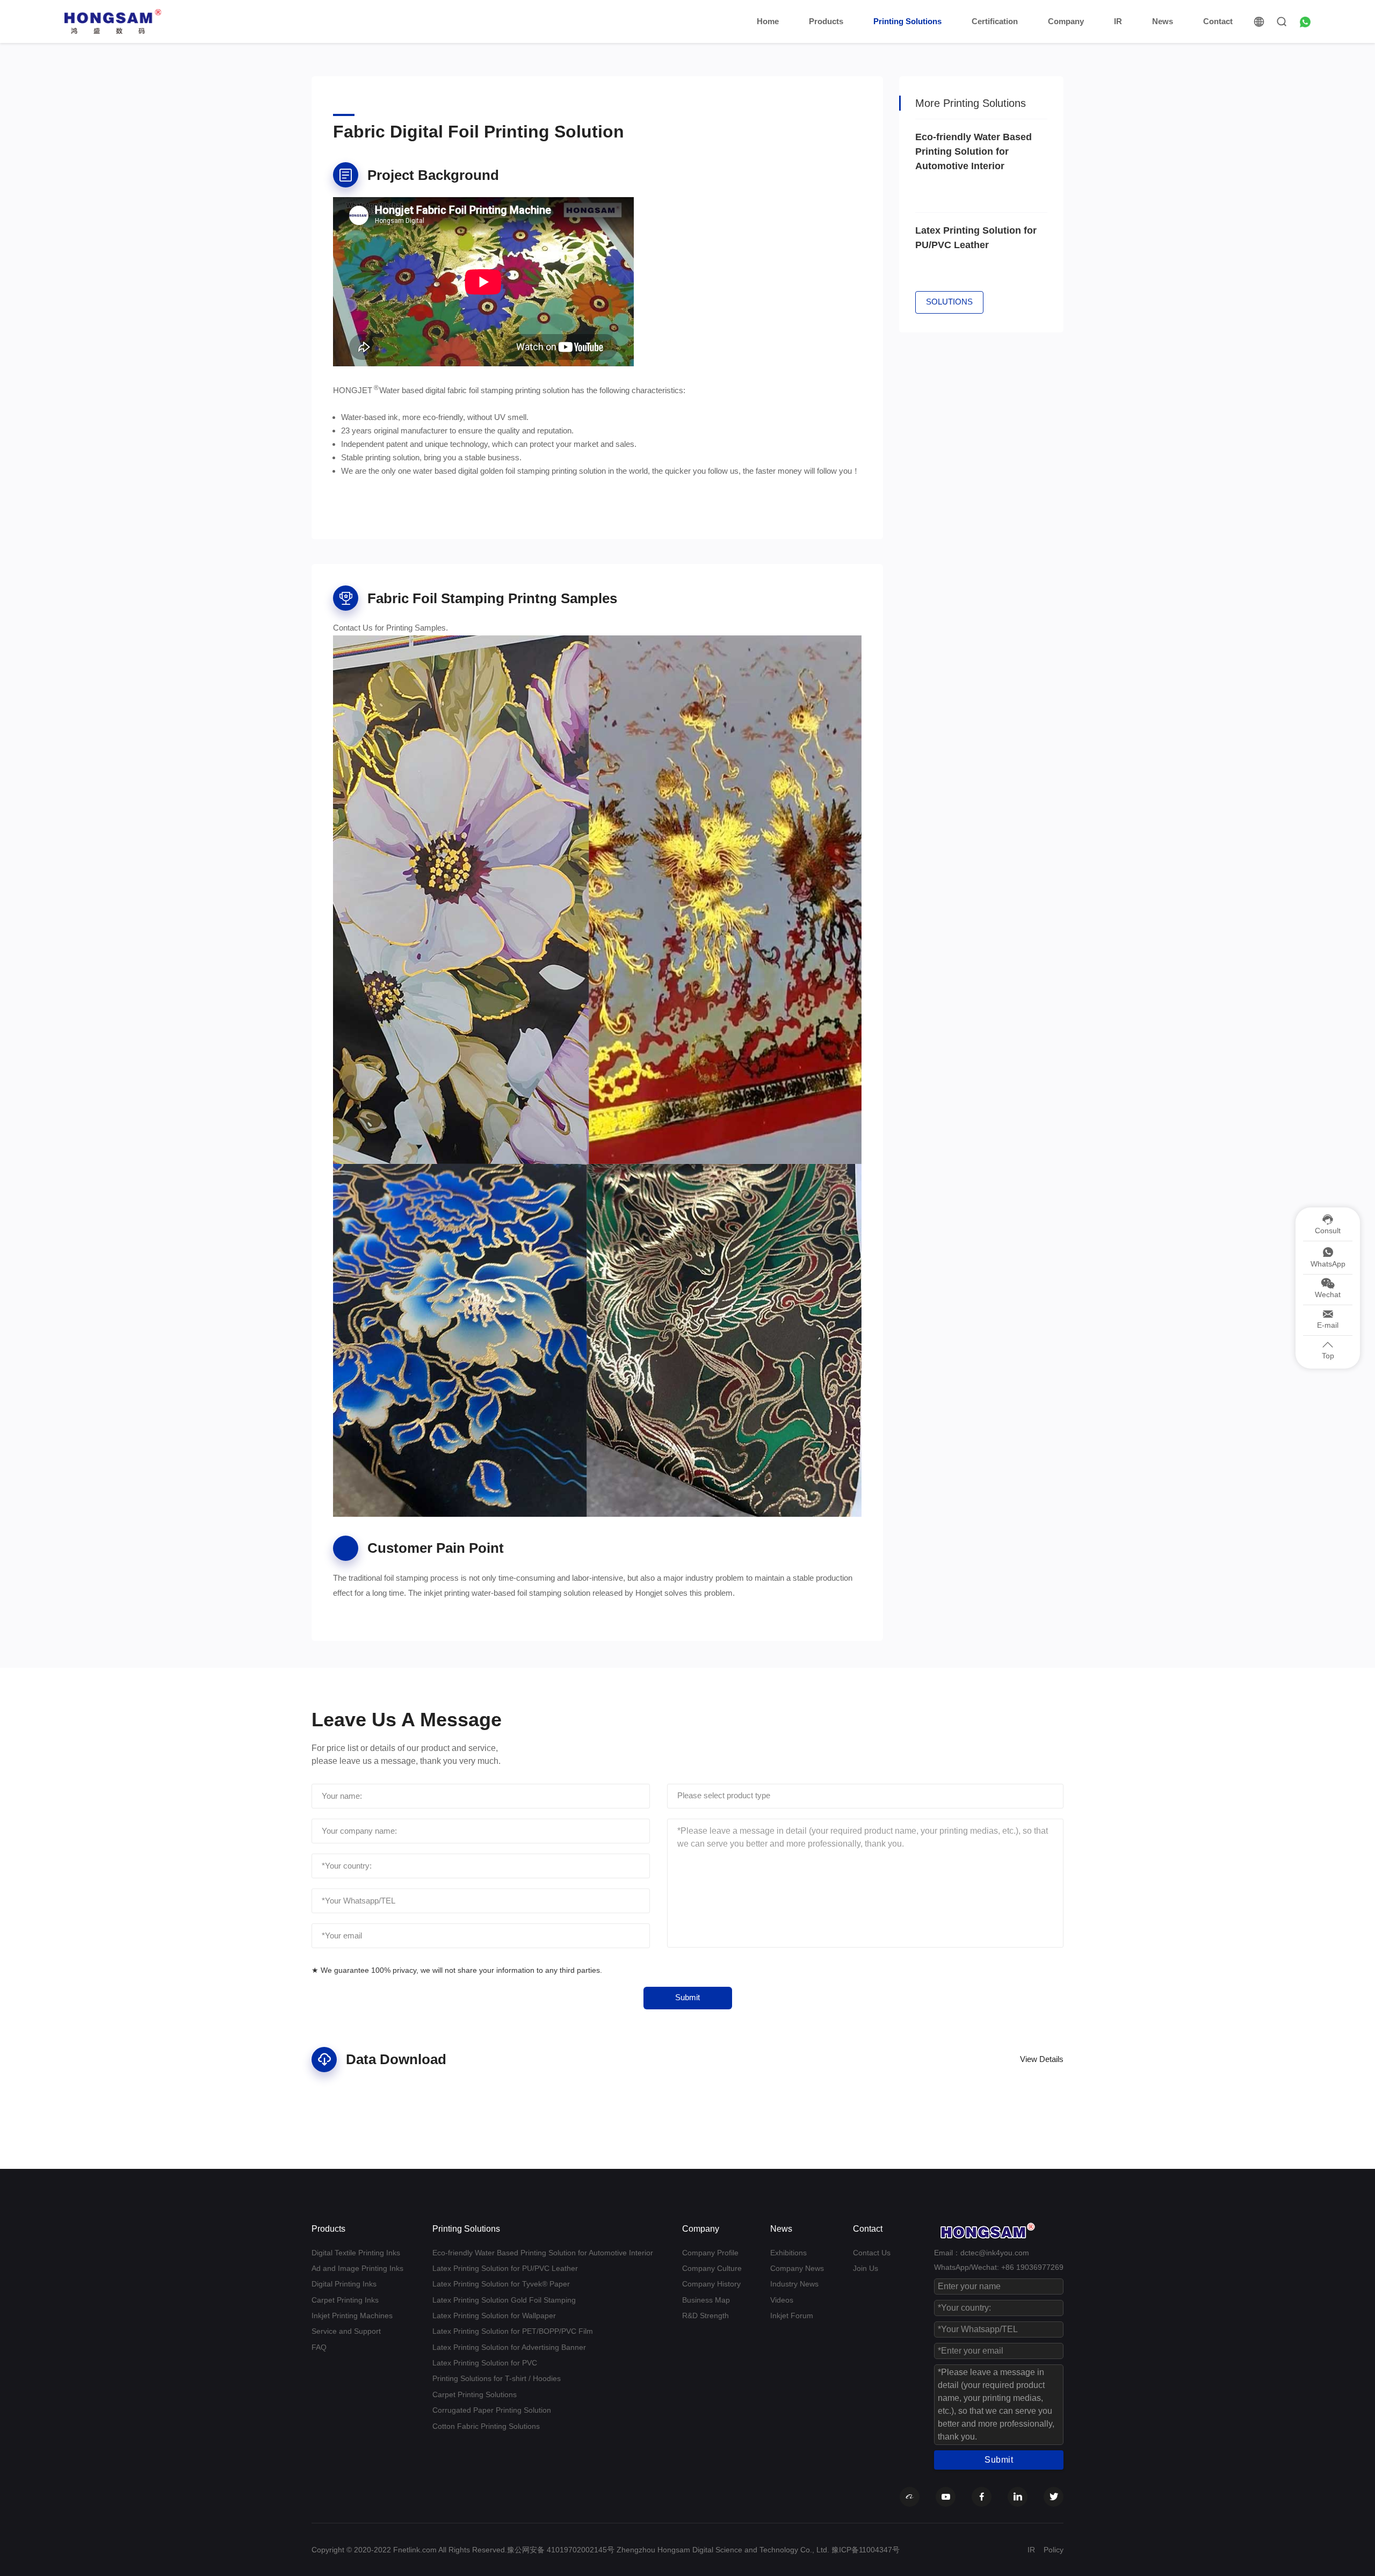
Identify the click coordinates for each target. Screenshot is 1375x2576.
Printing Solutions (907, 21)
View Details (1042, 2059)
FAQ (319, 2347)
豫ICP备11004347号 (866, 2550)
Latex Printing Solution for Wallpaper (494, 2315)
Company (1066, 21)
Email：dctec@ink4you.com (982, 2253)
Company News (797, 2268)
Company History (711, 2284)
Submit (687, 1997)
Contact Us (872, 2253)
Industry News (794, 2284)
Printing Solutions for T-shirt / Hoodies (497, 2378)
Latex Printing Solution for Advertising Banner (509, 2347)
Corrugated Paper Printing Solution (492, 2410)
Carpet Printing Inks (345, 2300)
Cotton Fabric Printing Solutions (486, 2426)
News (1163, 21)
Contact (1218, 21)
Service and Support (346, 2331)
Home (768, 21)
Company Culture (712, 2268)
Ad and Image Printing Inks (357, 2268)
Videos (782, 2300)
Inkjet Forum (792, 2315)
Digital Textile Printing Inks (356, 2253)
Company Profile (710, 2253)
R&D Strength (705, 2315)
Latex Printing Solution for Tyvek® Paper (501, 2284)
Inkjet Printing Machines (352, 2315)
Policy (1054, 2550)
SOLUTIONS (949, 302)
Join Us (866, 2268)
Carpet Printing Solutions (475, 2394)
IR (1118, 21)
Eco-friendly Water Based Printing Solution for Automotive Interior (543, 2253)
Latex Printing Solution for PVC (485, 2363)
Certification (995, 21)
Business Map (706, 2300)
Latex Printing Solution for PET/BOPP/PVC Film (513, 2331)
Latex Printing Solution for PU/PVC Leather (505, 2268)
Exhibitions (788, 2253)
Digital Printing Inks (344, 2284)
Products (826, 21)
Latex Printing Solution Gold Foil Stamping (504, 2300)
